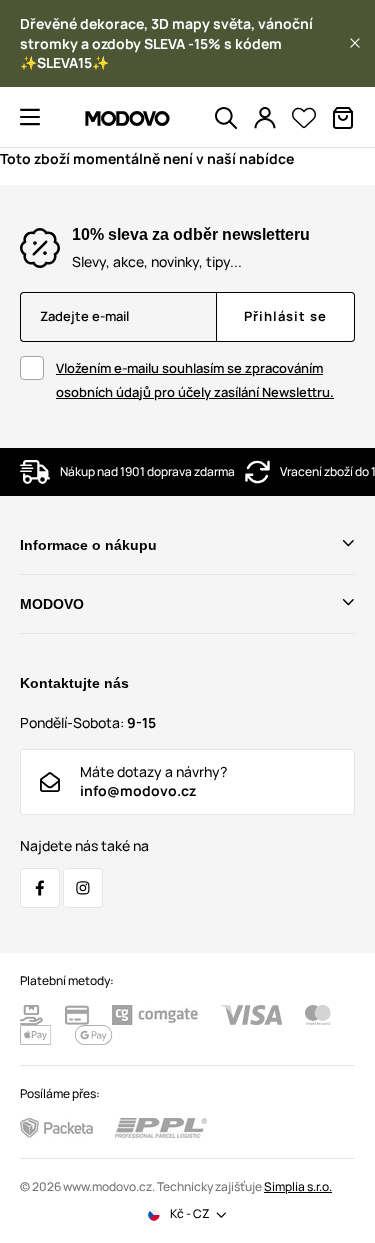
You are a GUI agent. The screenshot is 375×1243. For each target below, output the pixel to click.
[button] (355, 43)
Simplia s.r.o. (298, 1186)
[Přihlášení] (265, 118)
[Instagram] (83, 888)
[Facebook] (40, 888)
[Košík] (343, 118)
